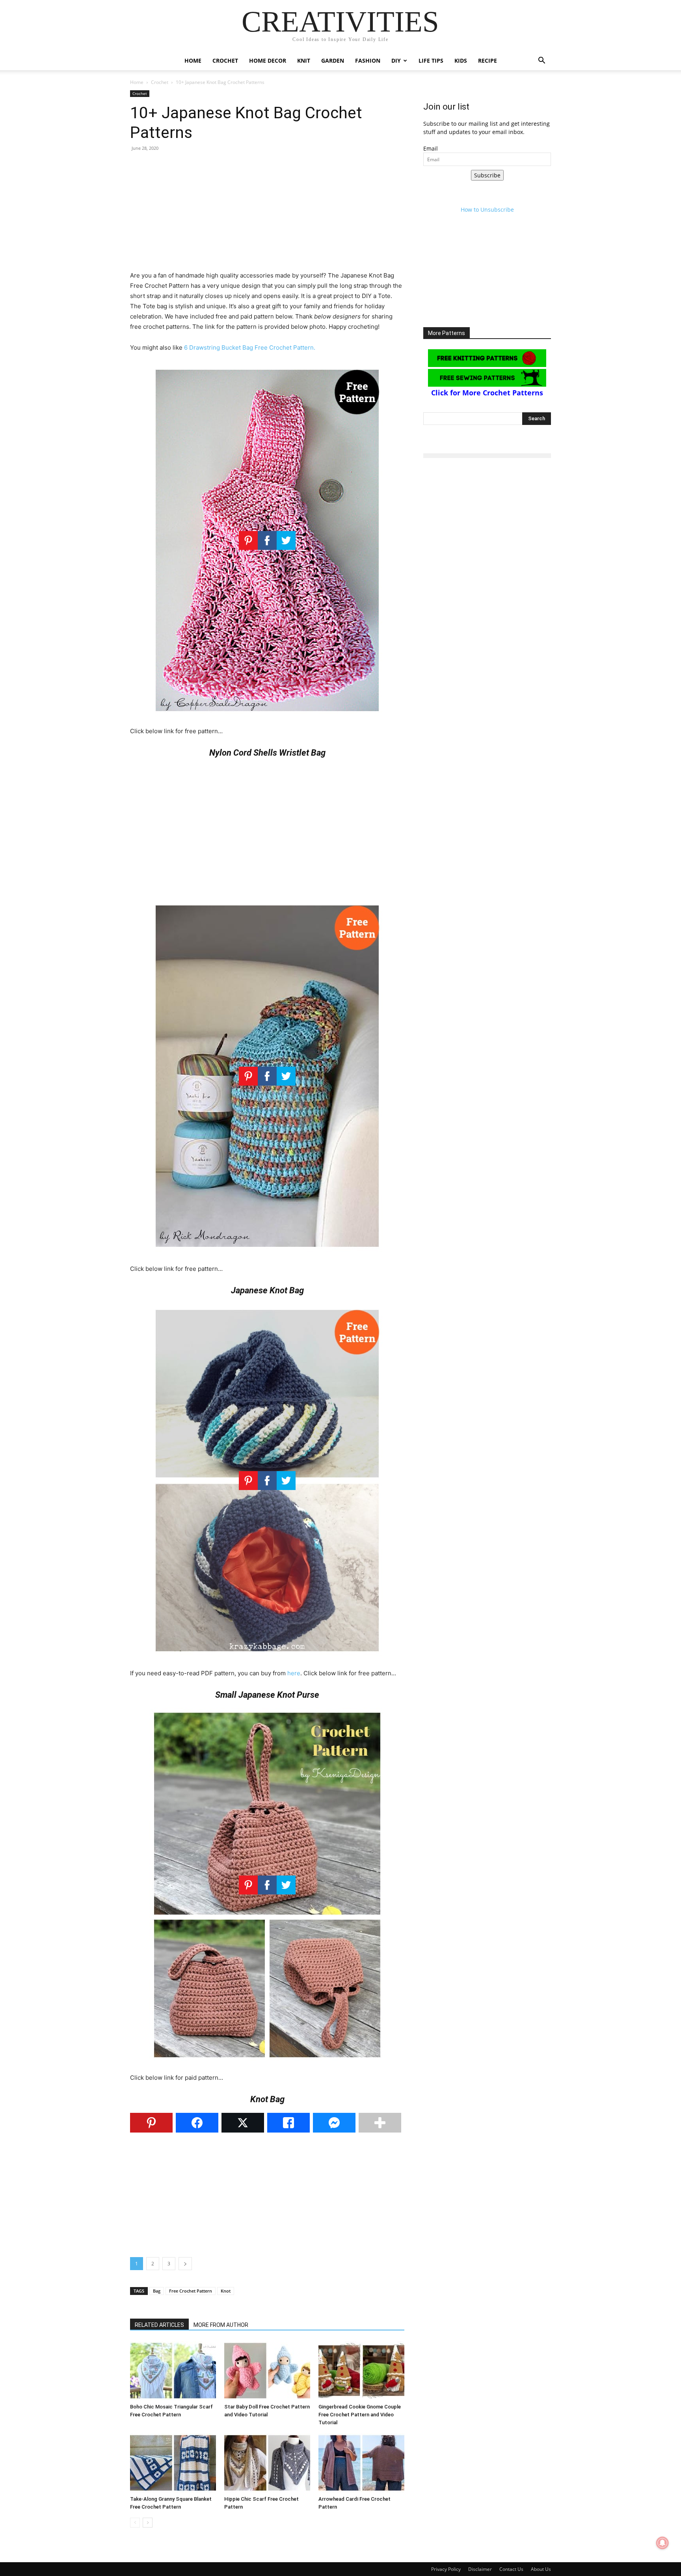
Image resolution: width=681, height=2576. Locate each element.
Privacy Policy (446, 2569)
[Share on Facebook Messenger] (334, 2123)
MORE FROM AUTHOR (221, 2325)
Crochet (225, 61)
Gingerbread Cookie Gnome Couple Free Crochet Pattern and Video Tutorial (360, 2415)
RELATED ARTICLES (159, 2325)
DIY (396, 61)
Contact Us (511, 2569)
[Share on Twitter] (243, 2123)
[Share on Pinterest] (151, 2123)
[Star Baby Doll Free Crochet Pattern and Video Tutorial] (267, 2371)
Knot (226, 2291)
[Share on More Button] (380, 2123)
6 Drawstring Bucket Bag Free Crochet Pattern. (250, 347)
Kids (461, 61)
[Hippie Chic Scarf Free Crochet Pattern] (267, 2463)
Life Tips (431, 61)
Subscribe (487, 175)
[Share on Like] (288, 2123)
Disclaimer (480, 2569)
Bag (157, 2291)
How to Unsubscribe (487, 210)
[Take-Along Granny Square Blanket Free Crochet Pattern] (173, 2463)
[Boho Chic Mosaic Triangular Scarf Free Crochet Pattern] (173, 2371)
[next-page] (148, 2523)
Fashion (368, 61)
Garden (333, 61)
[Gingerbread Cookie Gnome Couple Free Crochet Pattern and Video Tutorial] (361, 2371)
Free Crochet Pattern (191, 2291)
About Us (541, 2569)
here (294, 1673)
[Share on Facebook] (197, 2123)
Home (193, 61)
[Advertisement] (267, 215)
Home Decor (268, 61)
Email (431, 148)
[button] (541, 61)
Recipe (487, 61)
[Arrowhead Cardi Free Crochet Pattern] (361, 2463)
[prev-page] (135, 2523)
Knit (304, 61)
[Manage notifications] (662, 2543)
